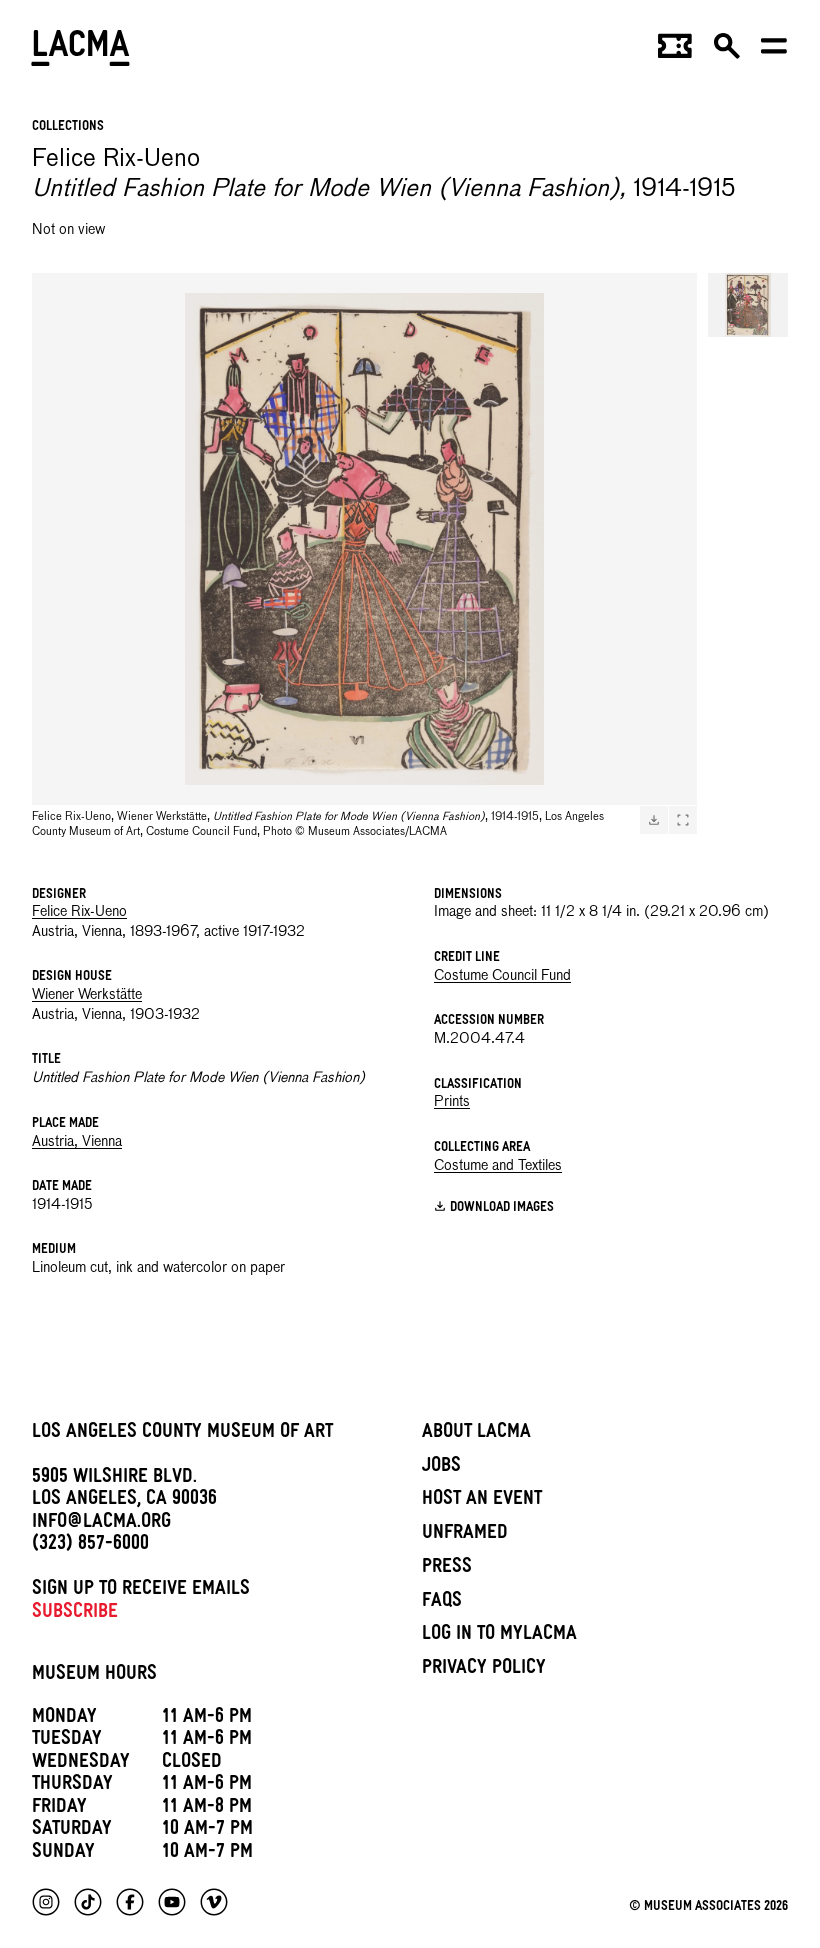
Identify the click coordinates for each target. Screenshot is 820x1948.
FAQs (442, 1603)
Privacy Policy (484, 1670)
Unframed (465, 1535)
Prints (452, 1102)
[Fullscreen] (683, 820)
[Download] (654, 820)
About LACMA (476, 1434)
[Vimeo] (214, 1902)
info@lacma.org (101, 1524)
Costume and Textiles (498, 1166)
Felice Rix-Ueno (79, 912)
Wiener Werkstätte (87, 995)
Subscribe (75, 1614)
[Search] (727, 52)
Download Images (502, 1208)
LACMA (81, 51)
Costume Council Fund (502, 976)
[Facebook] (130, 1902)
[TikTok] (88, 1902)
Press (447, 1569)
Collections (68, 127)
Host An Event (482, 1501)
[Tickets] (675, 52)
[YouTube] (172, 1902)
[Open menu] (774, 52)
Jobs (441, 1468)
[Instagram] (46, 1902)
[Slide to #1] (748, 305)
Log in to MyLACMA (499, 1636)
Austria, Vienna (77, 1142)
